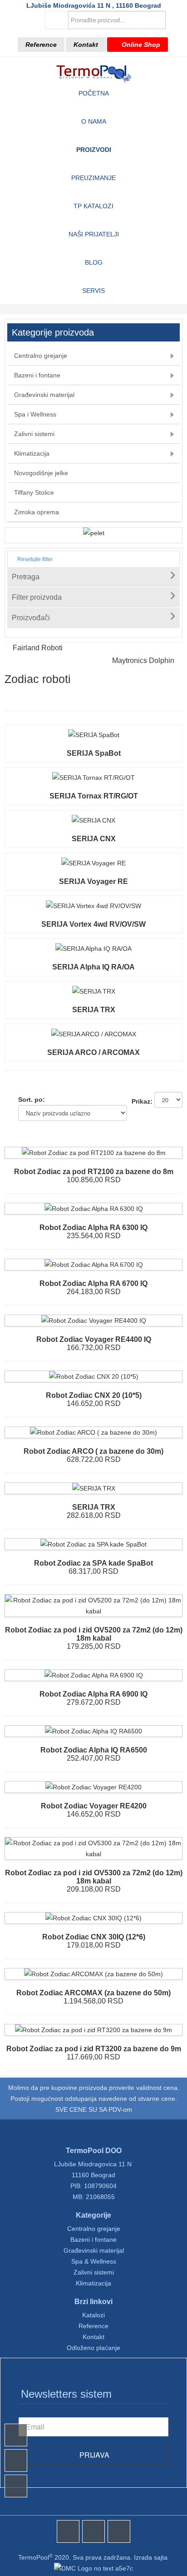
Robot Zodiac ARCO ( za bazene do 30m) (93, 1451)
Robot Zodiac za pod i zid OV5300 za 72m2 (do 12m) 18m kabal (94, 1877)
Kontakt (86, 45)
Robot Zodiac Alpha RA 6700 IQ (93, 1283)
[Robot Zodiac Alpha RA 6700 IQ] (94, 1265)
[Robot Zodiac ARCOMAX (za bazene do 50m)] (93, 1974)
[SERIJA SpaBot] (94, 735)
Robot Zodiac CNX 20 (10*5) (94, 1395)
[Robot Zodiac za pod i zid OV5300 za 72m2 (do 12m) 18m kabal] (93, 1843)
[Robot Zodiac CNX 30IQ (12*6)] (93, 1918)
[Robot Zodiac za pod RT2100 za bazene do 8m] (94, 1153)
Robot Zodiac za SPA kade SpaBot (93, 1563)
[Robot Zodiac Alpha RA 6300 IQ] (94, 1209)
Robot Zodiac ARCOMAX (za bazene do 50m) (93, 1993)
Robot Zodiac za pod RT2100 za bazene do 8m (94, 1172)
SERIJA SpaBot (94, 753)
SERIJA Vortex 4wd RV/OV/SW (93, 924)
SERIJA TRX (94, 1010)
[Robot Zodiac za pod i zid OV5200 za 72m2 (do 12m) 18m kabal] (93, 1600)
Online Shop (140, 45)
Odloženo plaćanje (93, 2348)
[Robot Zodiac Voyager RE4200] (93, 1787)
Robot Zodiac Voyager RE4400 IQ (94, 1339)
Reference (41, 45)
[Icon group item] (68, 2531)
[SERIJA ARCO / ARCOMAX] (94, 1034)
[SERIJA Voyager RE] (93, 863)
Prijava (93, 2455)
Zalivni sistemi (94, 2272)
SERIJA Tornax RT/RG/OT (94, 796)
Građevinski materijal (94, 2250)
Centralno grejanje (94, 2229)
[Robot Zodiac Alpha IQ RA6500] (93, 1731)
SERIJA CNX (94, 839)
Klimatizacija (93, 2283)
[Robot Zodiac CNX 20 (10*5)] (94, 1376)
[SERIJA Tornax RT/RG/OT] (93, 778)
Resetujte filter (34, 559)
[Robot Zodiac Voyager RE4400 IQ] (94, 1321)
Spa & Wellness (94, 2261)
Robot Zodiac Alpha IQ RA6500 (94, 1750)
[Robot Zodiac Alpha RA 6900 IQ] (94, 1675)
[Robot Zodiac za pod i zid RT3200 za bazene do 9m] (93, 2030)
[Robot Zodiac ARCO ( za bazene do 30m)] (93, 1432)
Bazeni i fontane (93, 2240)
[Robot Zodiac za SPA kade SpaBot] (93, 1544)
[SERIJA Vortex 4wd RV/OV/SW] (93, 906)
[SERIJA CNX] (93, 820)
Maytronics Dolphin (143, 660)
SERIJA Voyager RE (93, 881)
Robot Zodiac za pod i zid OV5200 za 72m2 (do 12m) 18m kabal (94, 1634)
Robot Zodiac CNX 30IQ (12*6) (94, 1937)
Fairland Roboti (38, 648)
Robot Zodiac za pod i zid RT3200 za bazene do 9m (94, 2049)
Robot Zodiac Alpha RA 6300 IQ (93, 1228)
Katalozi (93, 2315)
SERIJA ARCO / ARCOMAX (93, 1052)
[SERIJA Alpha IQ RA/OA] (93, 949)
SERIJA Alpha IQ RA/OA (93, 967)
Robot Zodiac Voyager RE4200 (94, 1806)
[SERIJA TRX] (94, 991)
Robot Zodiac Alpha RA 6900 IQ (93, 1694)
